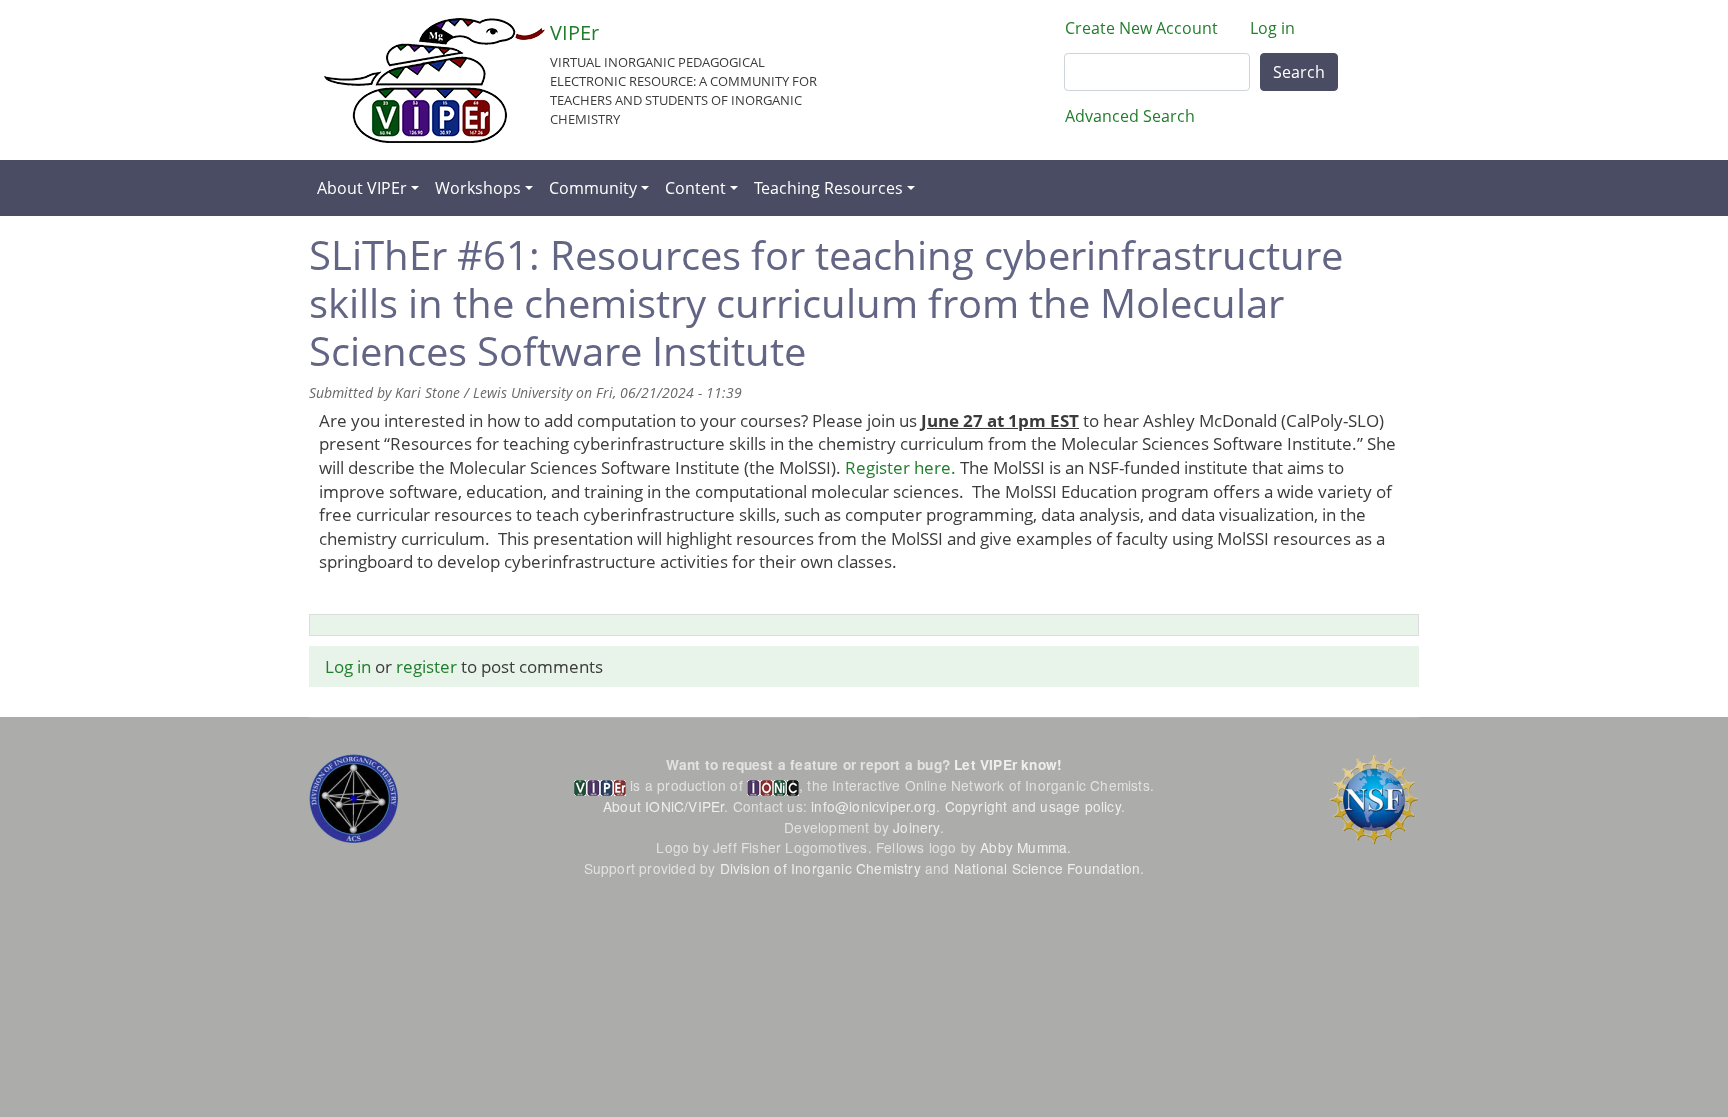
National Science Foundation (1047, 868)
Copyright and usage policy (1033, 806)
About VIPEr (362, 188)
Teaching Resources (828, 188)
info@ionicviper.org (873, 806)
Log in (1272, 28)
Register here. (900, 467)
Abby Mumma (1023, 847)
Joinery (916, 827)
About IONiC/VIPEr (663, 806)
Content (695, 188)
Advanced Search (1130, 116)
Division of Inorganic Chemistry (820, 868)
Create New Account (1141, 28)
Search (1299, 72)
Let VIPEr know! (1008, 764)
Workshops (478, 188)
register (426, 666)
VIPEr (574, 32)
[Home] (434, 80)
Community (593, 188)
